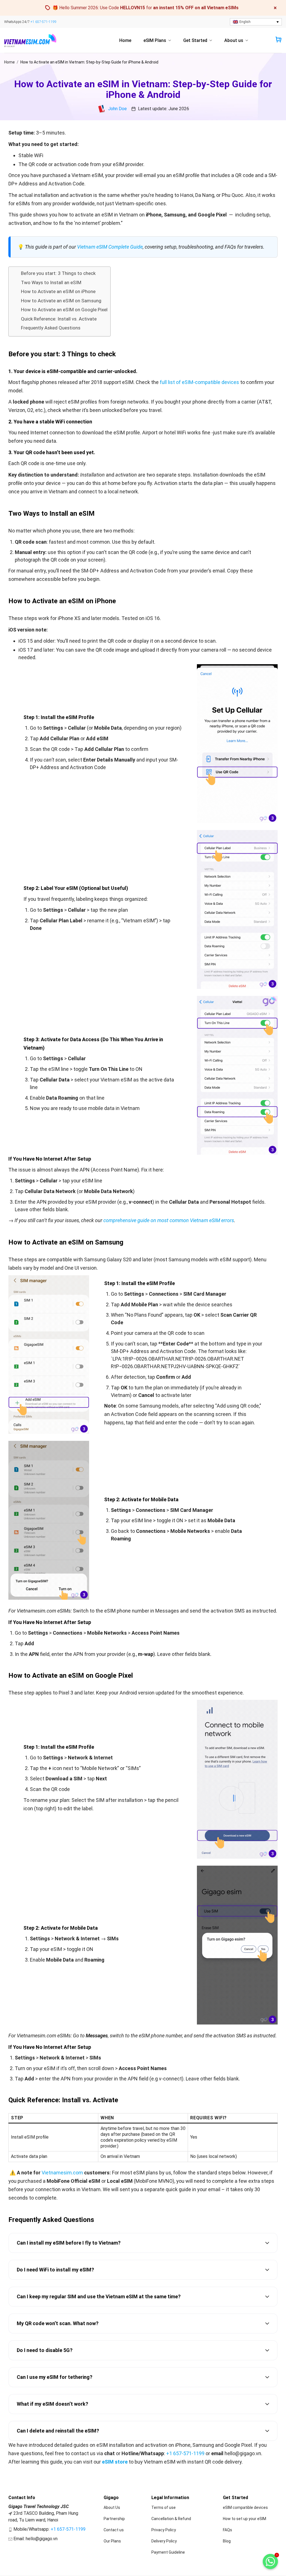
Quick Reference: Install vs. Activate (59, 319)
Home (125, 40)
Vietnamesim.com (62, 2173)
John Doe (117, 109)
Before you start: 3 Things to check (58, 273)
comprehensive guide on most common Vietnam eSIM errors (169, 1220)
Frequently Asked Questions (51, 328)
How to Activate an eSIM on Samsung (61, 301)
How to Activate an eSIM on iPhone (58, 291)
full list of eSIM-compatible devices (199, 382)
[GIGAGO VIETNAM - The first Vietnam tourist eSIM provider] (32, 41)
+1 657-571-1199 (43, 22)
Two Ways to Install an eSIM (51, 282)
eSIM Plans (155, 40)
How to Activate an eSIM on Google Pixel (64, 310)
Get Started (195, 40)
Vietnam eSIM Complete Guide (110, 247)
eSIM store (115, 2462)
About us (234, 40)
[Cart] (278, 40)
